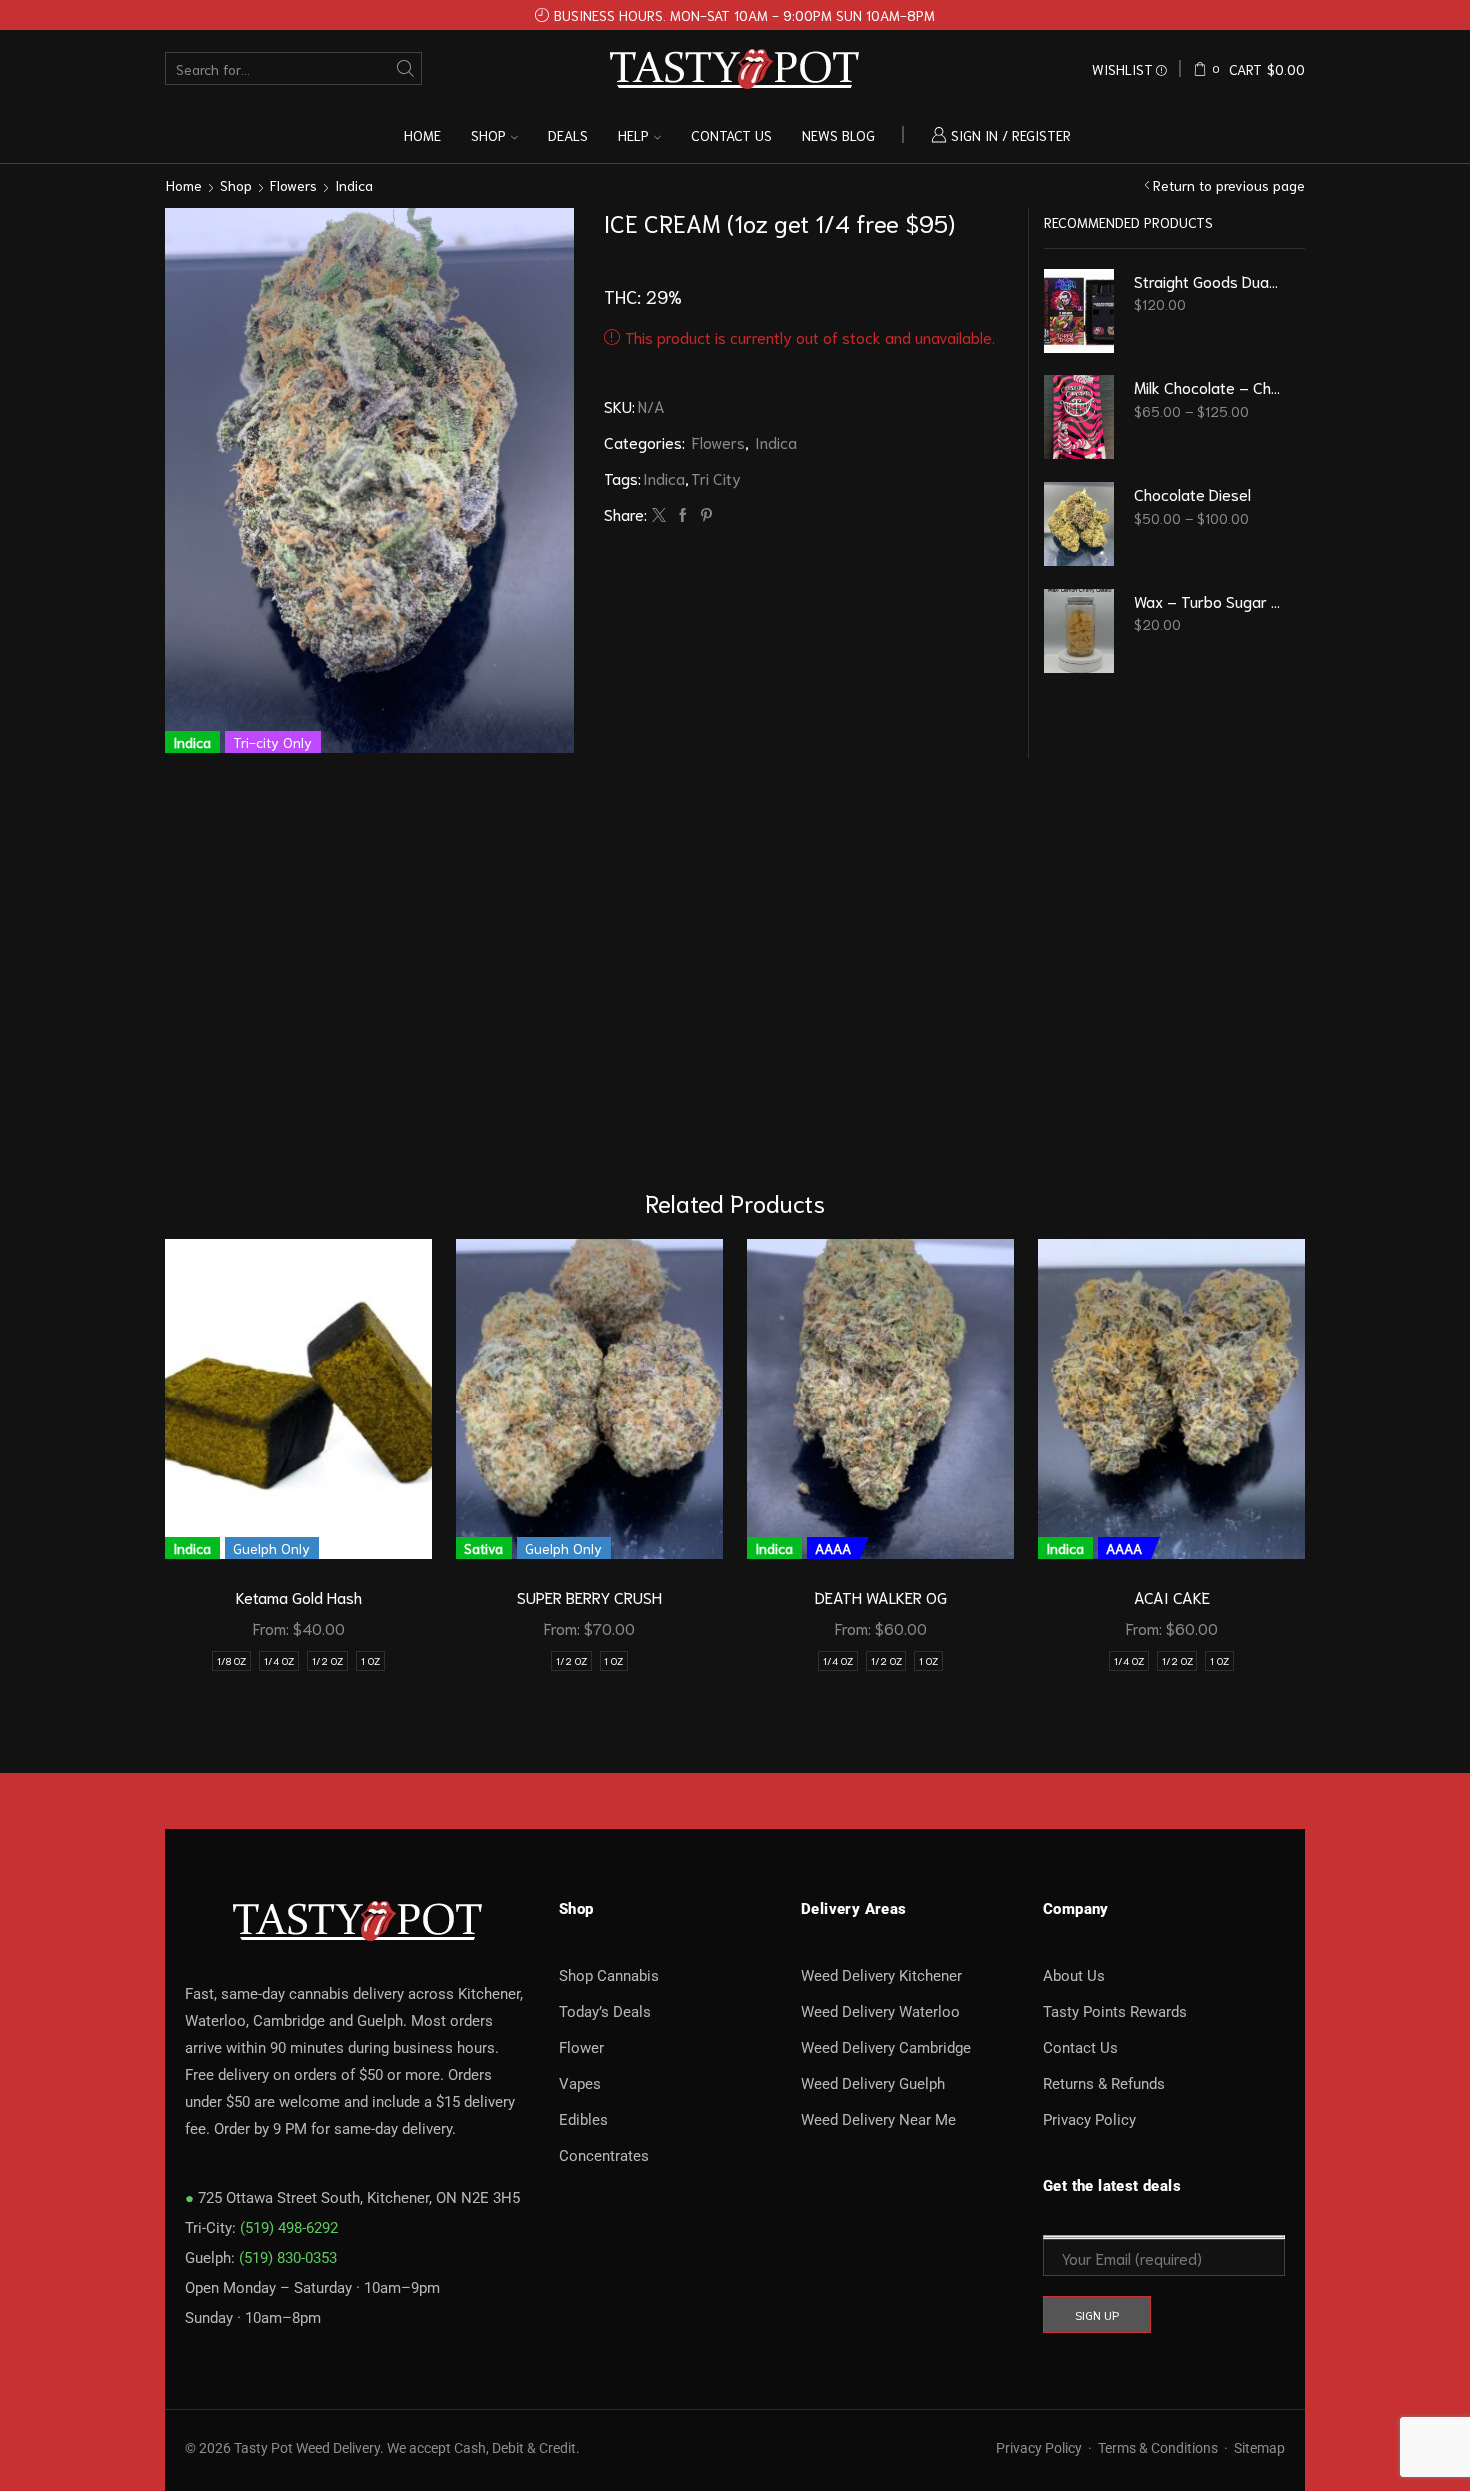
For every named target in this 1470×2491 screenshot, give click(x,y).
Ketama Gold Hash (299, 1596)
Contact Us (1080, 2048)
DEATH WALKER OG (881, 1596)
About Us (1074, 1976)
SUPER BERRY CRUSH (589, 1596)
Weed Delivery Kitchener (881, 1976)
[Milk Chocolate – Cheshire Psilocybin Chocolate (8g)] (1079, 417)
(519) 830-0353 (288, 2258)
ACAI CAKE (1172, 1596)
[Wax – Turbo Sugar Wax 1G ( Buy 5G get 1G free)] (1079, 631)
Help (633, 135)
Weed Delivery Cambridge (886, 2048)
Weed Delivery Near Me (878, 2120)
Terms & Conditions (1158, 2448)
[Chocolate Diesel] (1079, 524)
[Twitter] (659, 515)
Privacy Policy (1089, 2120)
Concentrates (604, 2156)
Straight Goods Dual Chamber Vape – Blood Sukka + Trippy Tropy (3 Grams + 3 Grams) (1207, 280)
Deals (568, 135)
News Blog (838, 135)
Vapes (580, 2084)
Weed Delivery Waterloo (880, 2012)
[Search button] (405, 68)
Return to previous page (1229, 185)
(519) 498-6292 (289, 2228)
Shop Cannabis (609, 1976)
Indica (354, 185)
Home (422, 135)
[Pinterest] (704, 515)
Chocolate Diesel (1192, 493)
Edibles (583, 2120)
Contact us (731, 135)
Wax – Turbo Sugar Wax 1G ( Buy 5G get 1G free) (1207, 600)
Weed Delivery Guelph (873, 2084)
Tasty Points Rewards (1115, 2012)
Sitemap (1259, 2448)
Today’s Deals (605, 2012)
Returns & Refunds (1104, 2084)
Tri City (716, 477)
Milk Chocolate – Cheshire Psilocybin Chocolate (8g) (1207, 386)
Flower (581, 2048)
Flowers (293, 185)
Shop (488, 135)
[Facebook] (683, 515)
